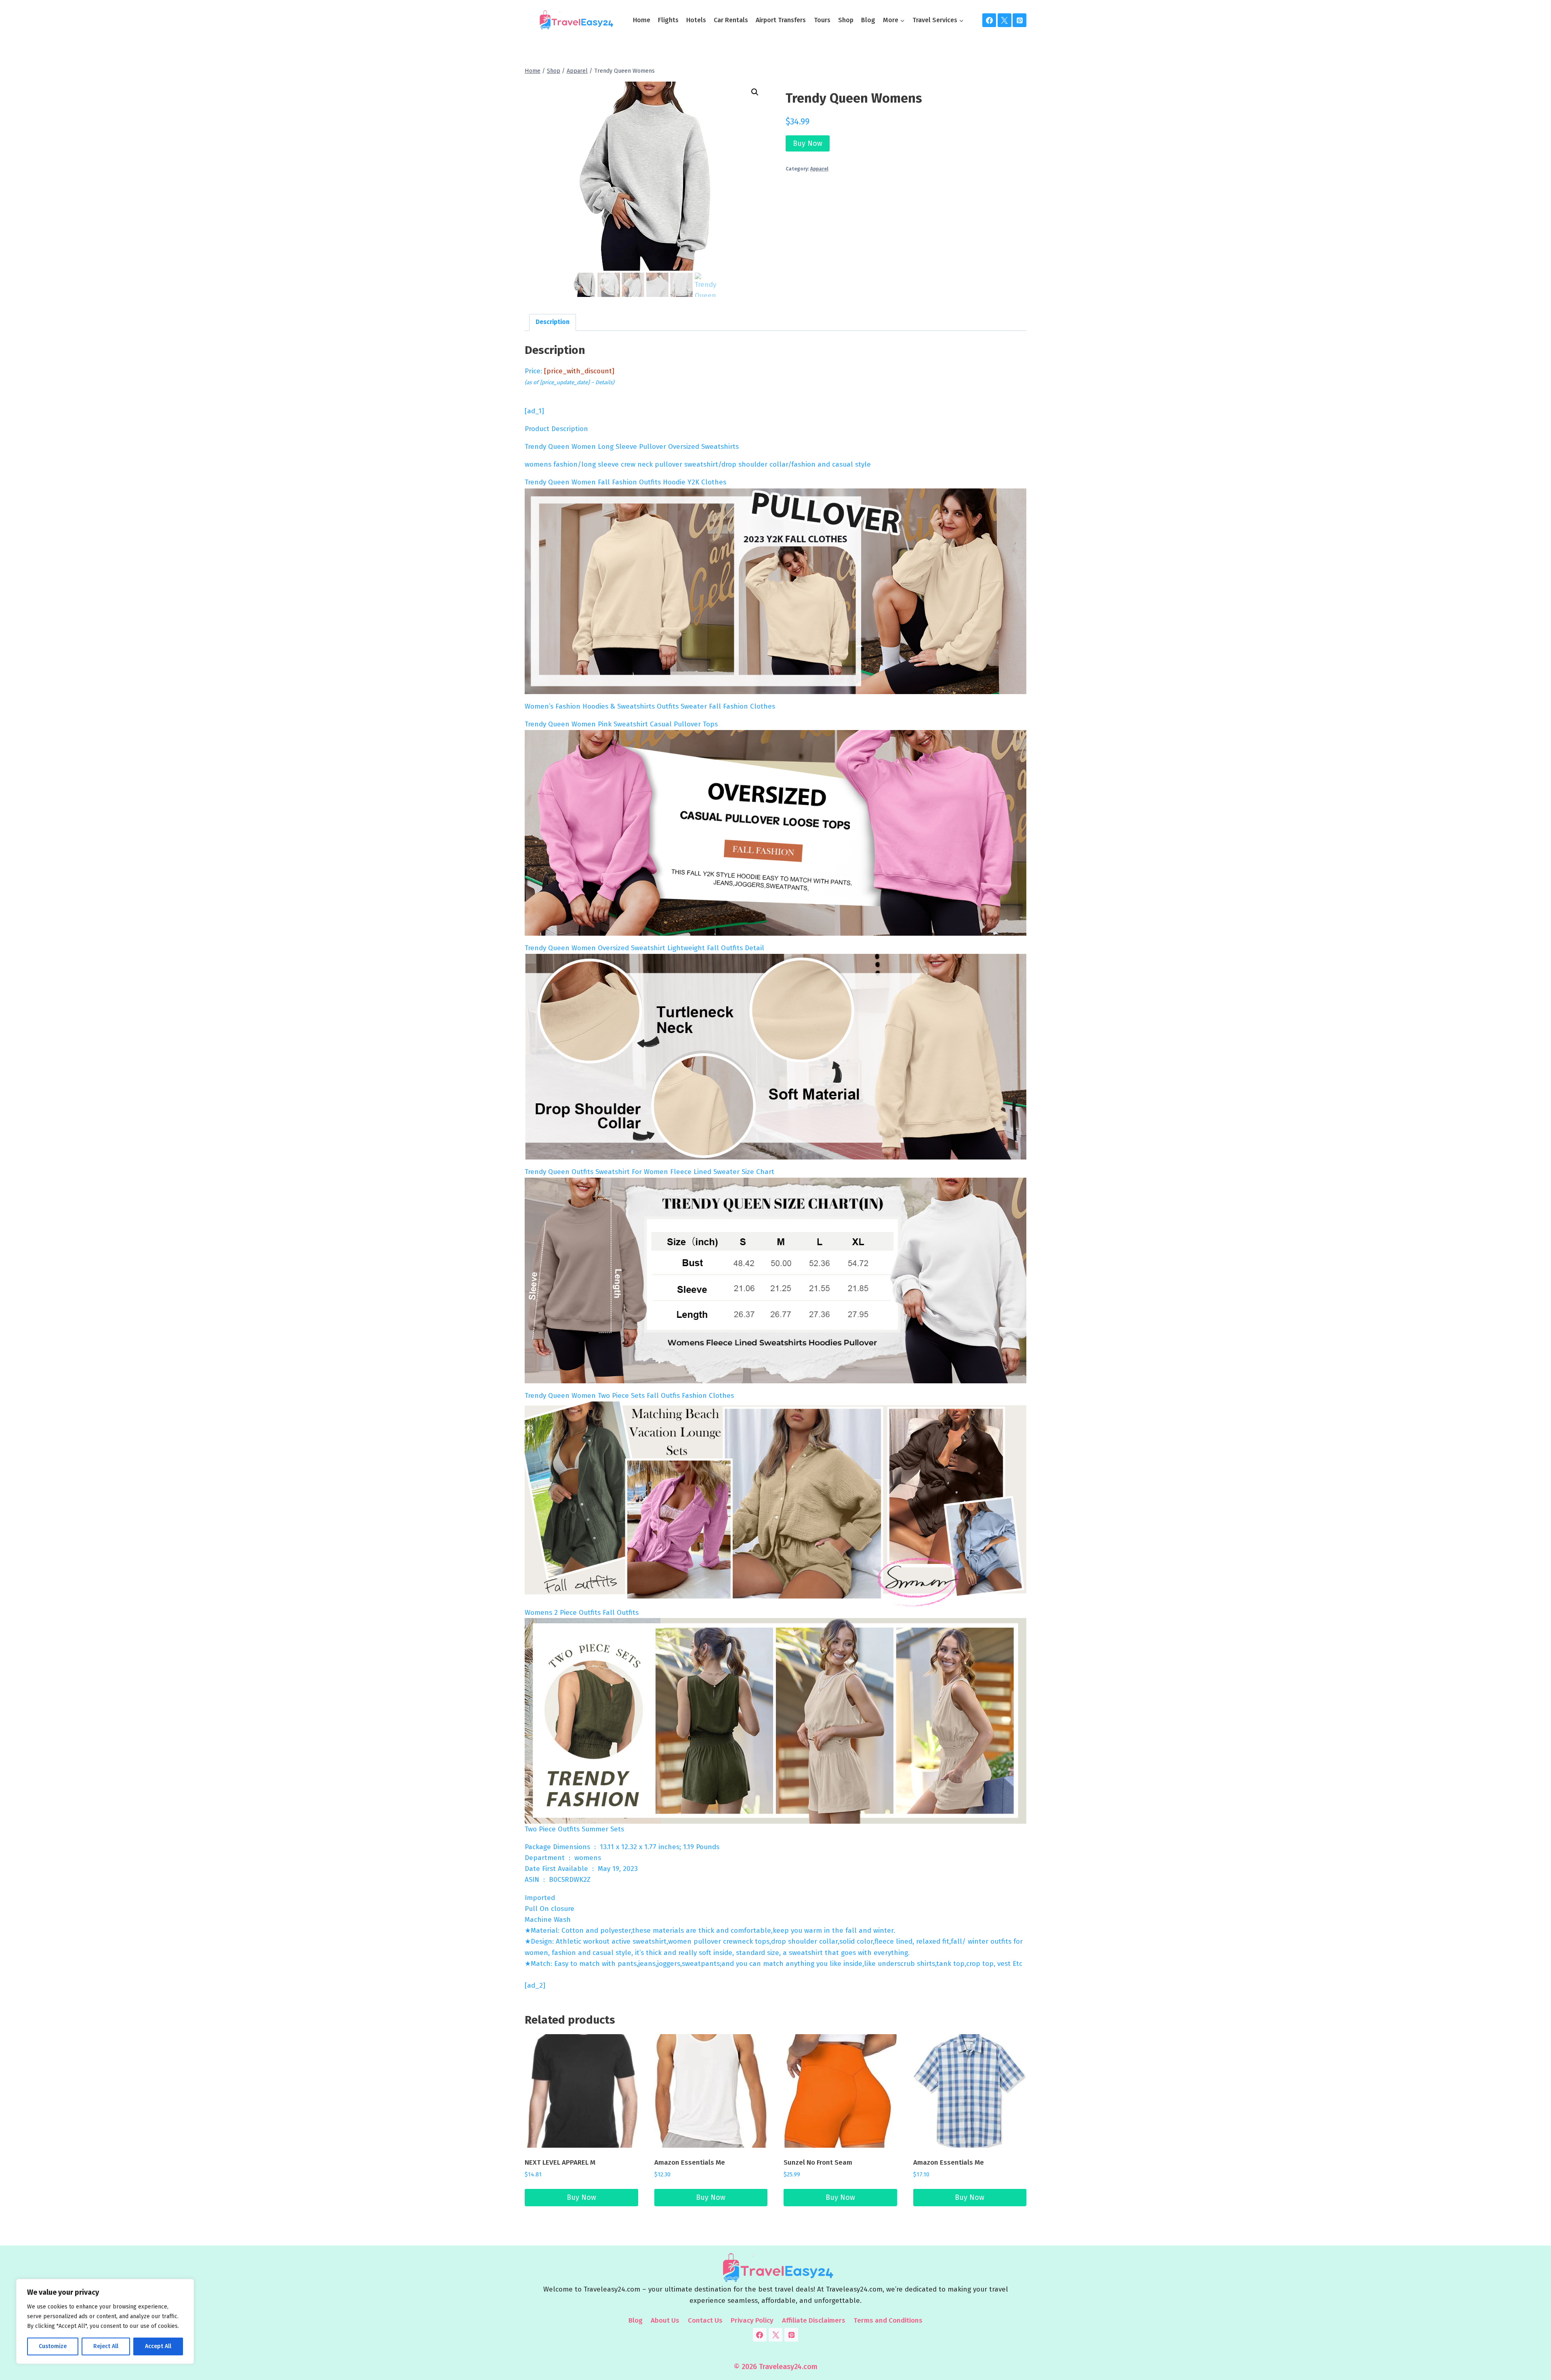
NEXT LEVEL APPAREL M (560, 2162)
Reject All (106, 2346)
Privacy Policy (752, 2320)
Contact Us (705, 2320)
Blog (868, 20)
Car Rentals (731, 20)
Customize (53, 2346)
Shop (846, 20)
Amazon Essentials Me (690, 2162)
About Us (665, 2320)
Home (642, 20)
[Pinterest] (1019, 20)
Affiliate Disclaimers (814, 2320)
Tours (822, 20)
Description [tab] (553, 322)
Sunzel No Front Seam (818, 2162)
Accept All (158, 2346)
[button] (755, 92)
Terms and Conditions (888, 2320)
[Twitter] (1005, 20)
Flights (668, 20)
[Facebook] (989, 20)
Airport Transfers (781, 20)
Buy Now (808, 143)
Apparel (819, 169)
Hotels (696, 20)
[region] (105, 2321)
